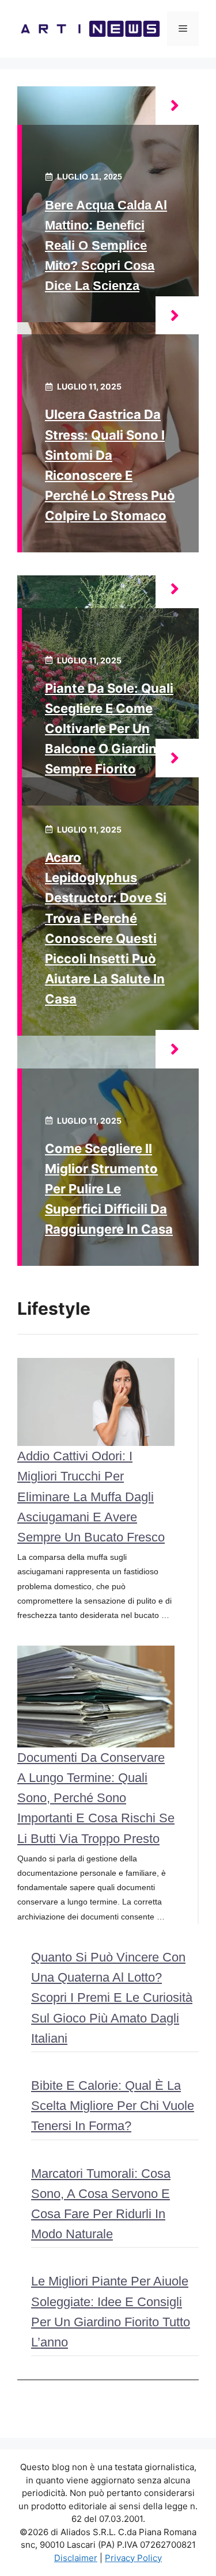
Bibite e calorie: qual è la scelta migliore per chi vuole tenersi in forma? (113, 2106)
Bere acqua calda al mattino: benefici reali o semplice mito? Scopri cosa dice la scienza (106, 246)
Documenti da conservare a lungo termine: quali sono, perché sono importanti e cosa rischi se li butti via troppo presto (96, 1798)
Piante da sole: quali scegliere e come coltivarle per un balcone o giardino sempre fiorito (109, 729)
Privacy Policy (133, 2558)
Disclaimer (76, 2558)
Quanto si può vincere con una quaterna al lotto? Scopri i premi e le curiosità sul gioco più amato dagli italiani (112, 1998)
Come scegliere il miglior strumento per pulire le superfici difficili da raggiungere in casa (109, 1189)
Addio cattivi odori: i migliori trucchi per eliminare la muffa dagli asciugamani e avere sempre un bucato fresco (91, 1497)
